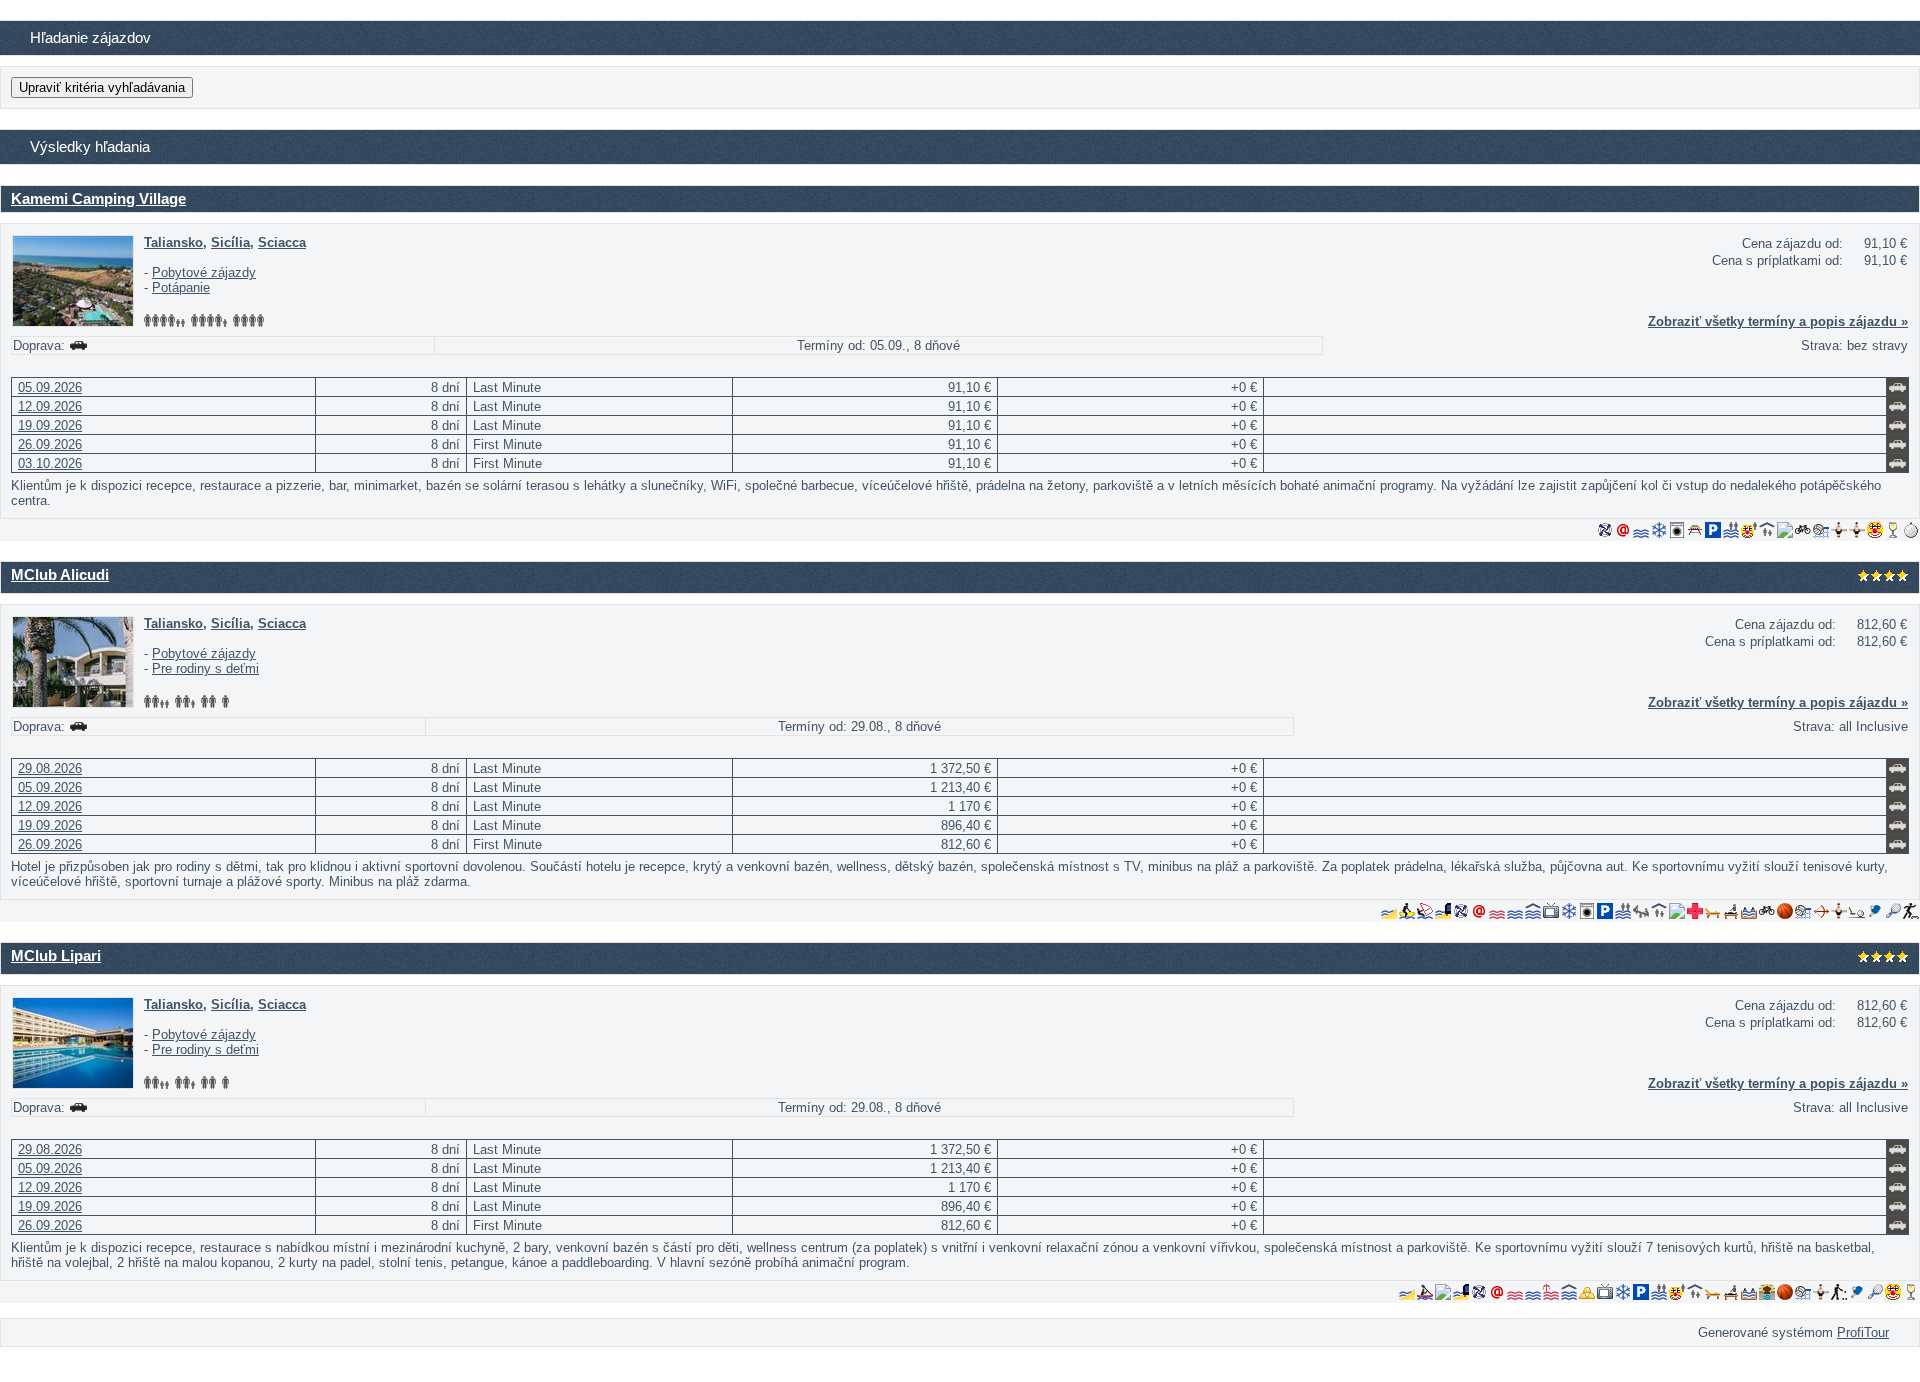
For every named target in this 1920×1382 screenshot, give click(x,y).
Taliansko (173, 242)
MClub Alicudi (60, 574)
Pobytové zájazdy (204, 272)
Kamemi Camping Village (98, 198)
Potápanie (181, 287)
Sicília (230, 242)
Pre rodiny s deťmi (205, 668)
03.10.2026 (50, 463)
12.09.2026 (50, 406)
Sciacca (282, 242)
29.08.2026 (50, 768)
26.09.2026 (50, 444)
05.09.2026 (50, 387)
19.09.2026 (50, 425)
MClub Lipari (56, 955)
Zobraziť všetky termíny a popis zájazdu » (1778, 321)
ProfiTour (1863, 1332)
